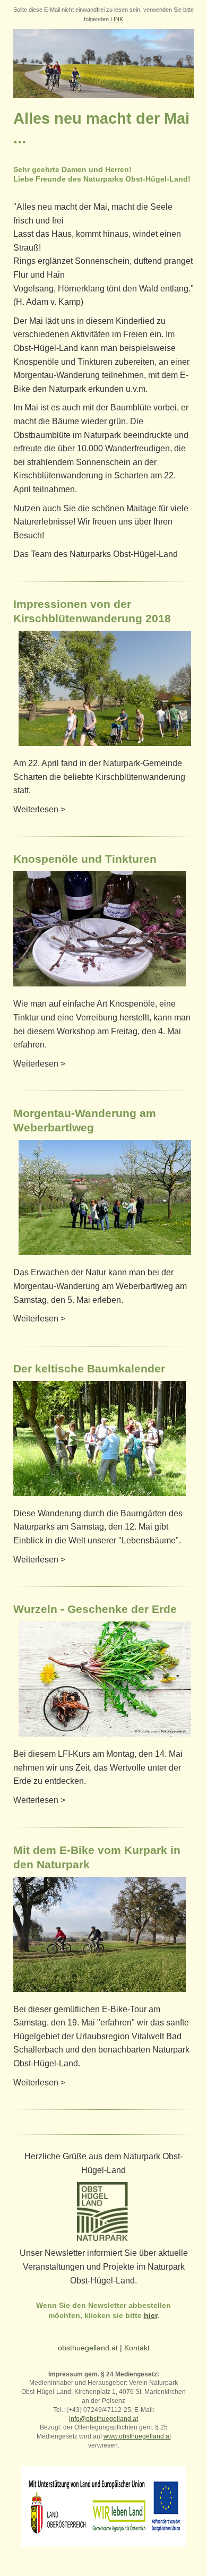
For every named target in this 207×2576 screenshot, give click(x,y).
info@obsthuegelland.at (103, 2419)
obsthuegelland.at (88, 2348)
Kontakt (137, 2348)
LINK (117, 19)
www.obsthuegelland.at (137, 2436)
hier (150, 2315)
